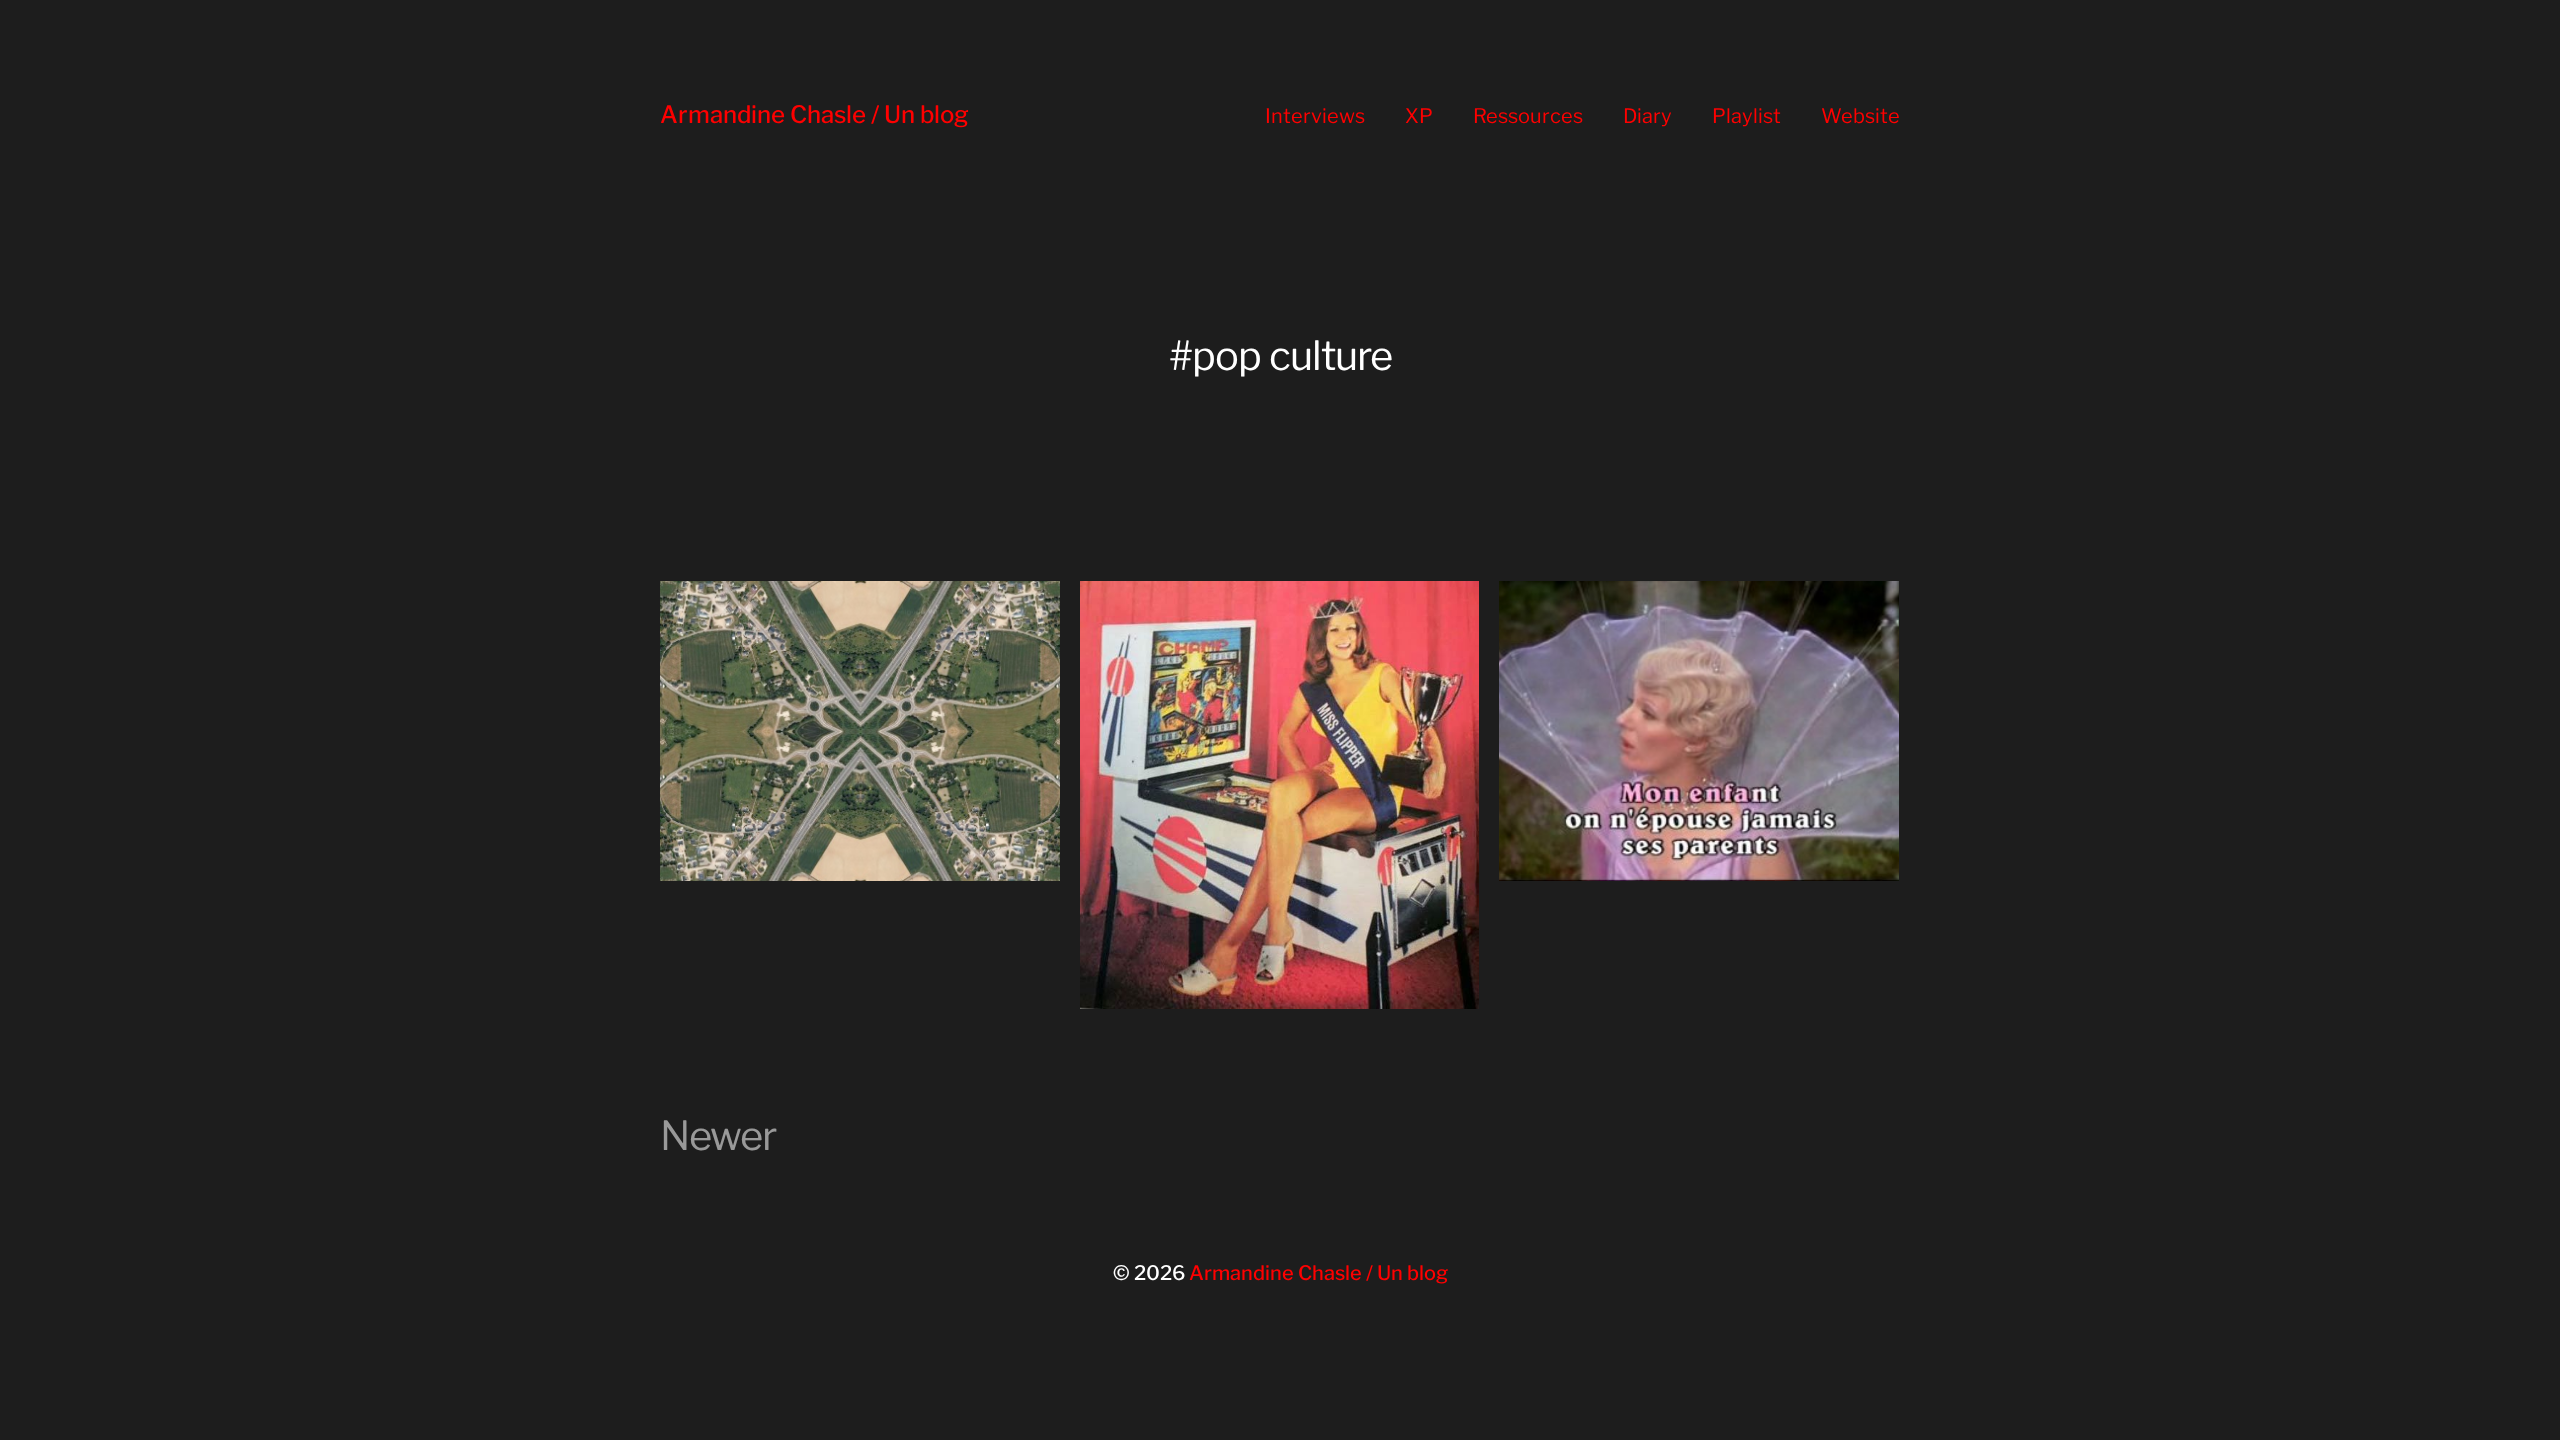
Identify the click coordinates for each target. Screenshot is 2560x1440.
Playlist (1746, 116)
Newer (718, 1135)
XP (1419, 116)
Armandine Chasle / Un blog (814, 114)
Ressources (1528, 116)
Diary (1647, 116)
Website (1860, 116)
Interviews (1315, 116)
